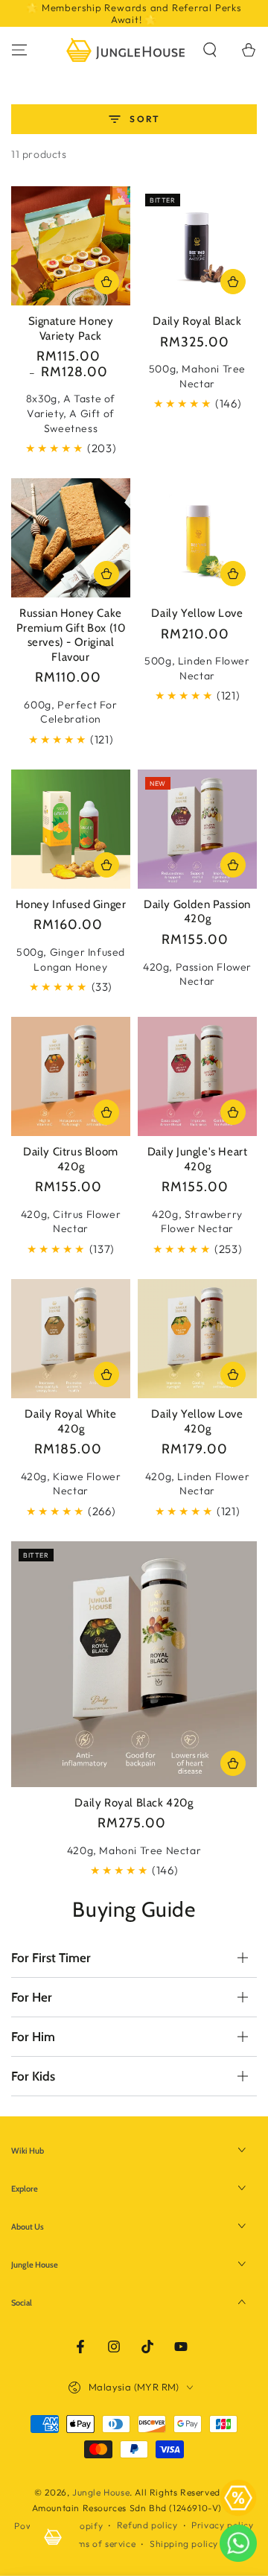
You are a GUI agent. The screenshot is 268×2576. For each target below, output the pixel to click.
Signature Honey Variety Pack (71, 329)
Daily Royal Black (197, 321)
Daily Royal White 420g (70, 1421)
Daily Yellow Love (197, 613)
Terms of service (100, 2544)
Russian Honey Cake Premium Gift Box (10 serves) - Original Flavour (71, 635)
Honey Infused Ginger (71, 904)
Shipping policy (184, 2544)
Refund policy (147, 2525)
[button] (210, 50)
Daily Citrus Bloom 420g (71, 1159)
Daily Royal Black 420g (134, 1803)
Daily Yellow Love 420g (197, 1421)
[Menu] (19, 50)
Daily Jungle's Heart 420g (198, 1159)
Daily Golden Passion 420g (197, 912)
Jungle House (101, 2492)
